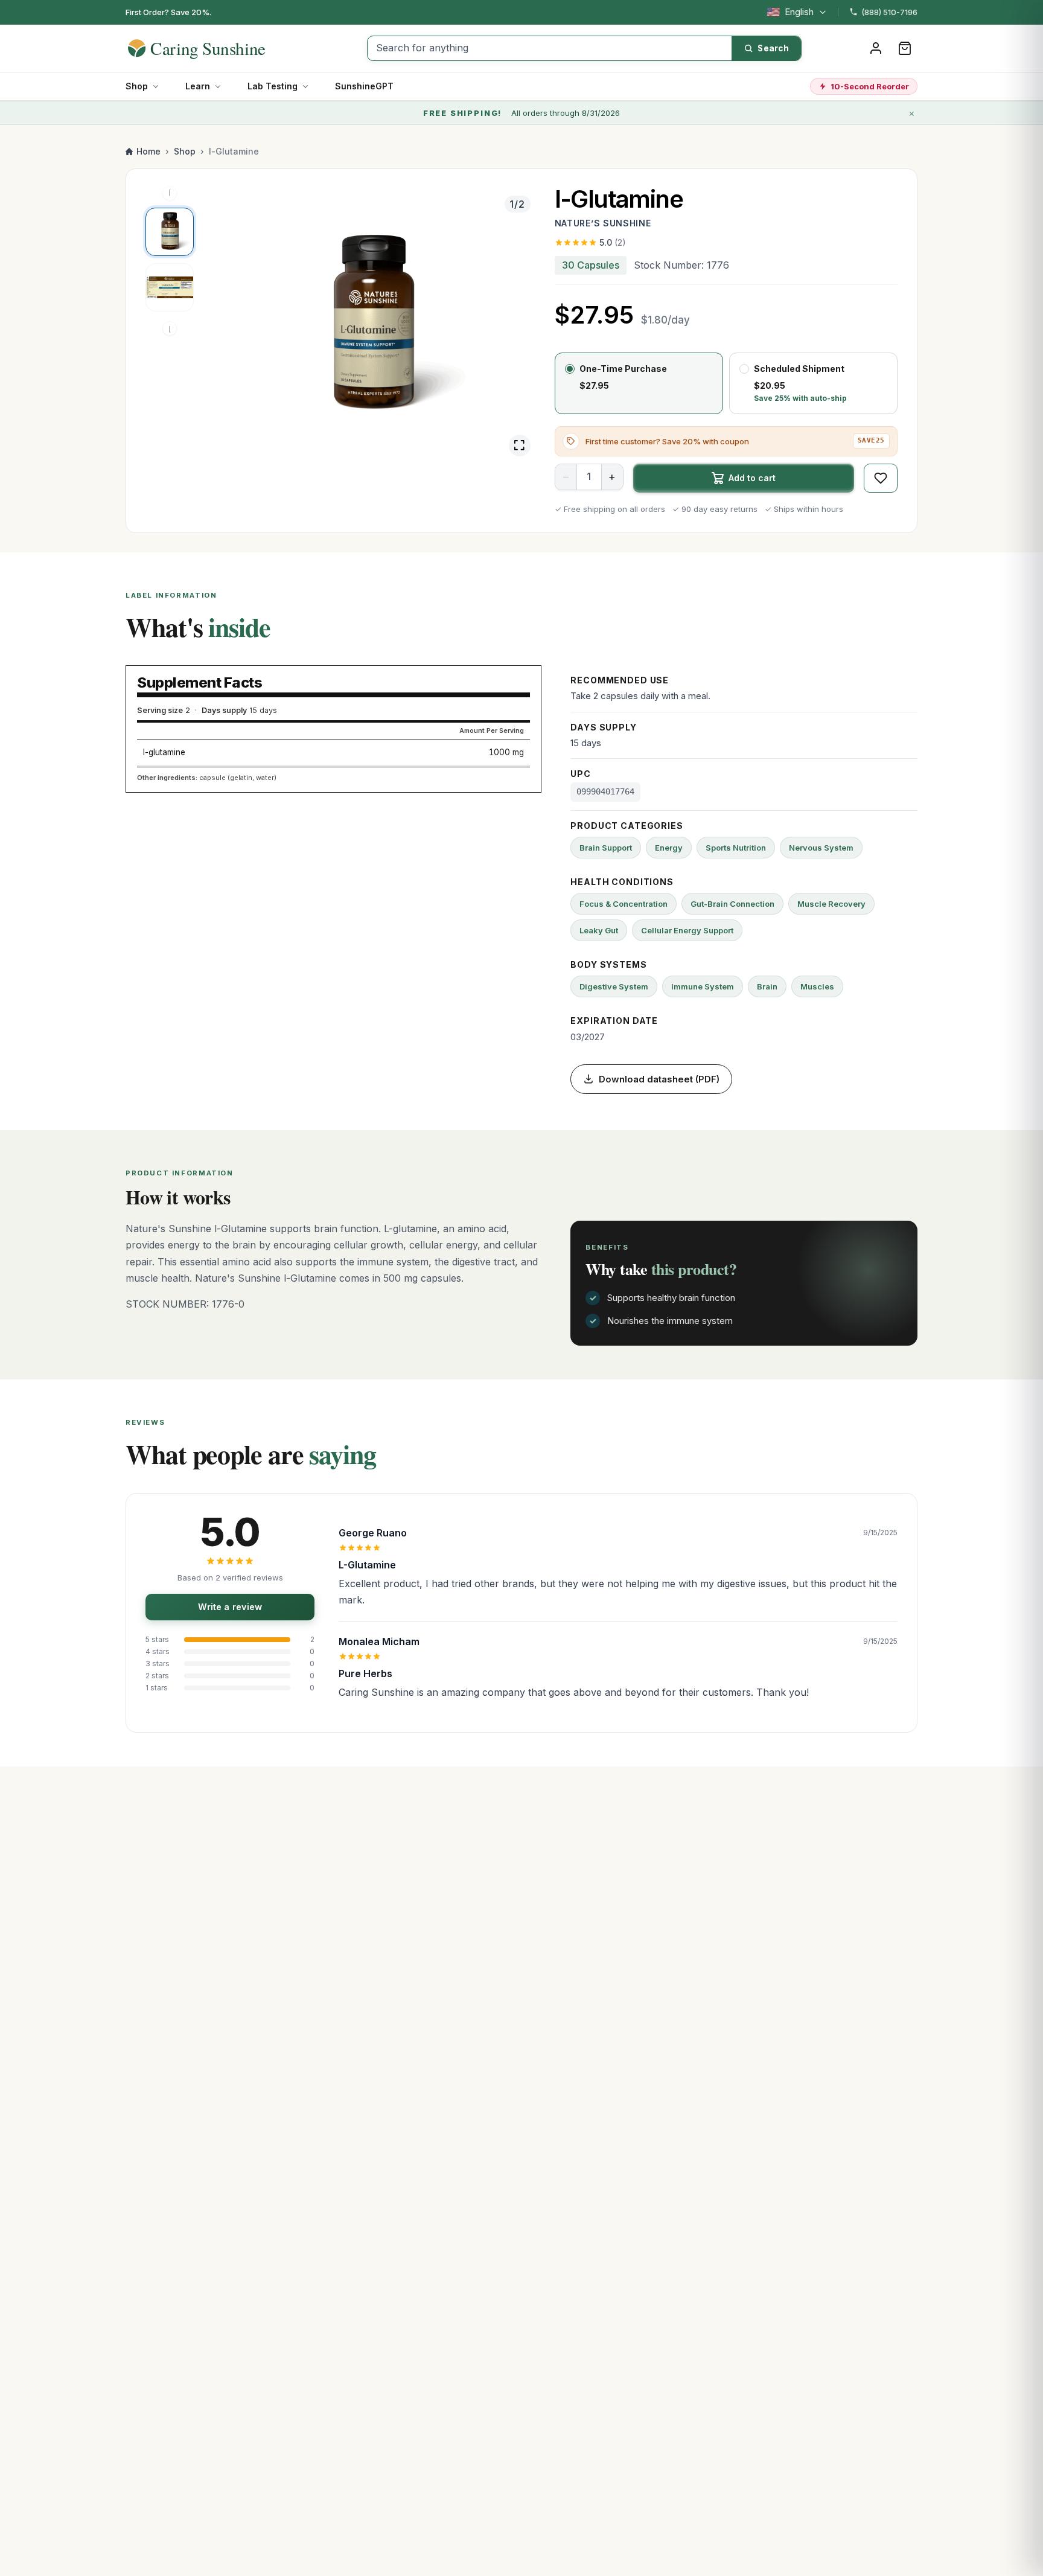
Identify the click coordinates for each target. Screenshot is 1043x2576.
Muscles (817, 986)
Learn (198, 86)
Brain (767, 986)
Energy (669, 848)
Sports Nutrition (736, 848)
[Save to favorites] (881, 478)
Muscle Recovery (831, 904)
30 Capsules (591, 265)
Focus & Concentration (624, 904)
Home (148, 151)
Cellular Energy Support (687, 930)
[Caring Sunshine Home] (218, 48)
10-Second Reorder (870, 86)
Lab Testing (273, 86)
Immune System (703, 986)
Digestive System (614, 986)
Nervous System (821, 848)
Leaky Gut (599, 930)
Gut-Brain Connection (732, 904)
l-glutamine (164, 752)
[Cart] (905, 48)
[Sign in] (876, 48)
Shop (137, 86)
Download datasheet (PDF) (659, 1079)
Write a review (230, 1607)
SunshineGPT (364, 86)
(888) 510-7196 (889, 12)
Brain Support (606, 848)
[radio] (639, 383)
